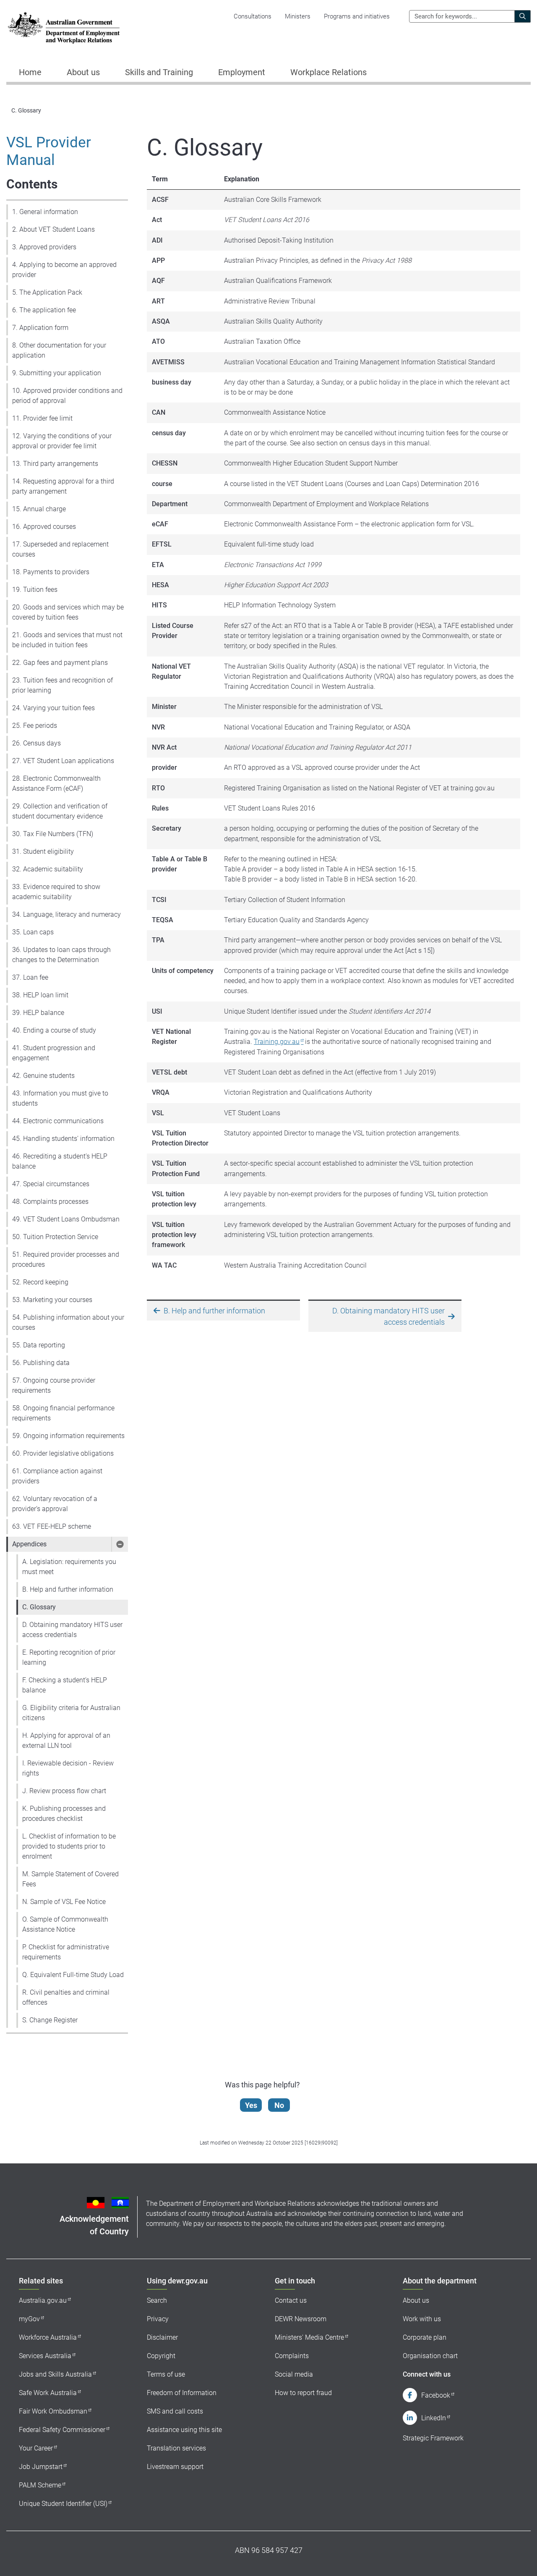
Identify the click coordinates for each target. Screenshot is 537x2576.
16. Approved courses (44, 527)
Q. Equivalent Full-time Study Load (73, 1975)
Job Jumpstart (41, 2467)
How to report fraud (303, 2393)
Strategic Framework (433, 2438)
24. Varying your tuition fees (53, 708)
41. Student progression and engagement (54, 1053)
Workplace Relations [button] (328, 72)
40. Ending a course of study (54, 1030)
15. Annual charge (39, 509)
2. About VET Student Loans (53, 229)
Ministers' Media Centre (309, 2337)
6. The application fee (44, 310)
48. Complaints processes (50, 1202)
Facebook (436, 2395)
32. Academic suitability (48, 869)
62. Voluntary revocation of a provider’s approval (55, 1504)
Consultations (253, 16)
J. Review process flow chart (64, 1791)
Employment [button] (242, 72)
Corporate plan (425, 2337)
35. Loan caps (33, 932)
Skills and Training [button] (159, 72)
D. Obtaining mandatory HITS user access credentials (72, 1630)
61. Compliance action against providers (57, 1476)
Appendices (29, 1544)
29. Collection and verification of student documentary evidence (60, 811)
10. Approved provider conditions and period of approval (67, 396)
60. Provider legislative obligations (63, 1453)
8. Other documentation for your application (59, 350)
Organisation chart (430, 2356)
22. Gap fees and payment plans (60, 663)
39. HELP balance (38, 1013)
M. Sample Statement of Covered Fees (70, 1879)
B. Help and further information (68, 1589)
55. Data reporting (39, 1345)
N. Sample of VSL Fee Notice (64, 1902)
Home (30, 72)
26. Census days (36, 743)
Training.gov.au (277, 1042)
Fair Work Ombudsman (53, 2411)
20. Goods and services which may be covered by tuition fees (68, 612)
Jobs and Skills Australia (55, 2374)
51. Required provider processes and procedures (66, 1259)
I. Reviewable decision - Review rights (68, 1768)
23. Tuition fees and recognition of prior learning (63, 685)
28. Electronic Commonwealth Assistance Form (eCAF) (56, 783)
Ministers (298, 16)
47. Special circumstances (51, 1184)
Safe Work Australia (48, 2393)
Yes (251, 2105)
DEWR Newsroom (301, 2319)
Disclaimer (162, 2337)
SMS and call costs (175, 2411)
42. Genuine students (43, 1076)
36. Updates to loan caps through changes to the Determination (61, 955)
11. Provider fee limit (42, 418)
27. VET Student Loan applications (63, 761)
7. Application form (40, 328)
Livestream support (175, 2467)
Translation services (176, 2448)
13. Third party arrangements (55, 464)
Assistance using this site (184, 2430)
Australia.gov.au (43, 2300)
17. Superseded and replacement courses (60, 549)
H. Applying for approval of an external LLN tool (66, 1740)
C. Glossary (39, 1607)
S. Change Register (50, 2020)
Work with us (422, 2319)
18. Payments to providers (51, 572)
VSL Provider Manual (49, 151)
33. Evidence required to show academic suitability (56, 892)
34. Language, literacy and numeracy (66, 914)
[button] (120, 1544)
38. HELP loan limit (40, 995)
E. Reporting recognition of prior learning (69, 1657)
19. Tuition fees (35, 590)
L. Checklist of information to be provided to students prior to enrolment (69, 1846)
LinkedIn (434, 2418)
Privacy (158, 2319)
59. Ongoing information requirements (68, 1436)
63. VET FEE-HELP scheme (52, 1526)
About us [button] (83, 72)
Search (157, 2300)
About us (416, 2300)
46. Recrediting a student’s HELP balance (60, 1161)
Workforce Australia (48, 2337)
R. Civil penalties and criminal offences (66, 1997)
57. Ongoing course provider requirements (54, 1385)
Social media (294, 2374)
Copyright (161, 2356)
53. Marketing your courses (52, 1300)
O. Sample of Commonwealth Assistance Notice (65, 1924)
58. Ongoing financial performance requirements (63, 1413)
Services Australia (45, 2356)
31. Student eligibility (43, 851)
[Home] (64, 28)
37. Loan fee (30, 977)
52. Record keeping (40, 1282)
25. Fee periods (35, 726)
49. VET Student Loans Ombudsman (66, 1219)
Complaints (292, 2356)
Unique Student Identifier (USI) (63, 2504)
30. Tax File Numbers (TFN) (53, 834)
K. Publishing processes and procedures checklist (64, 1814)
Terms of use (166, 2374)
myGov (29, 2319)
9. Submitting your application (57, 373)
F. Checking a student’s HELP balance (65, 1685)
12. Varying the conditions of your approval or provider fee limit (62, 441)
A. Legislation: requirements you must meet (69, 1567)
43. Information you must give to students (60, 1098)
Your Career (36, 2448)
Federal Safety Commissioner (62, 2430)
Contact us (291, 2300)
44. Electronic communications (58, 1121)
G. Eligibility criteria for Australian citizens (71, 1713)
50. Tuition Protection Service (55, 1237)
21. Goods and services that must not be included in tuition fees (67, 640)
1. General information (45, 212)
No (279, 2105)
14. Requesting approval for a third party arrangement (63, 486)
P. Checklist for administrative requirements (66, 1952)
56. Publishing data (41, 1363)
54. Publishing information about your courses (68, 1322)
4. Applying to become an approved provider (64, 270)
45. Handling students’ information (63, 1139)
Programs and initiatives (357, 16)
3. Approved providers (44, 247)
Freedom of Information (182, 2393)
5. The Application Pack (47, 292)
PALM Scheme (40, 2485)
